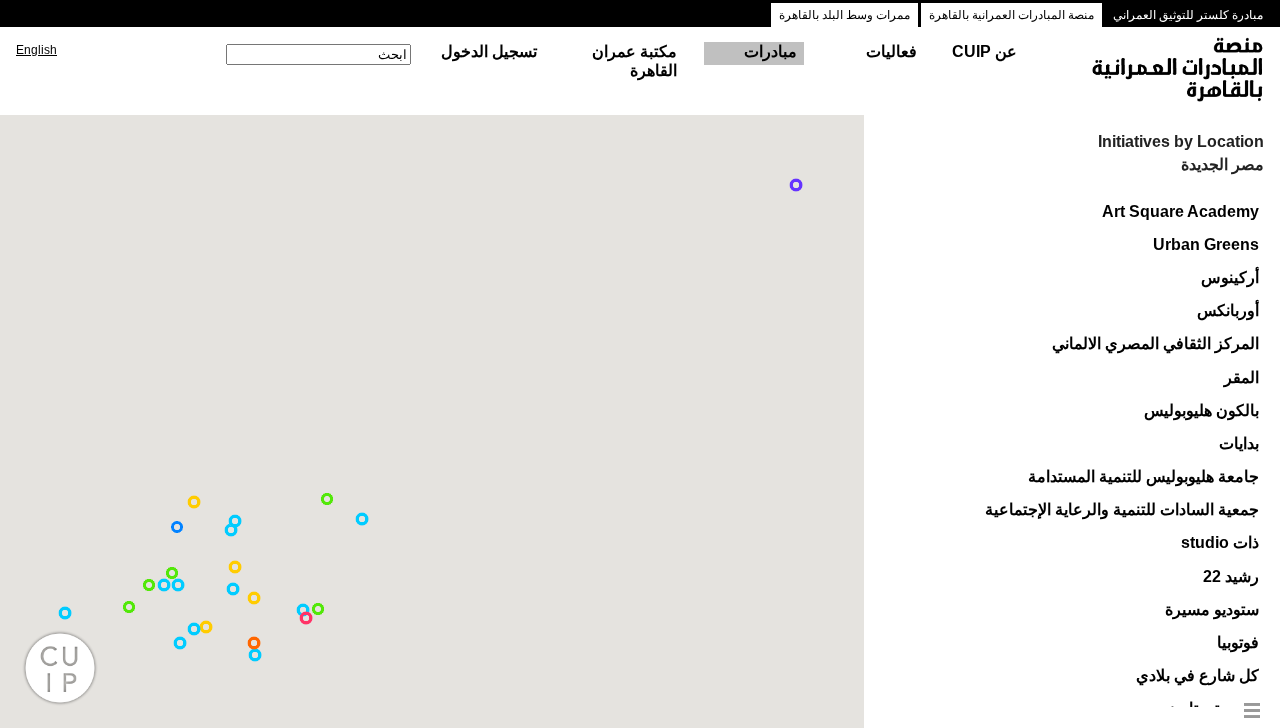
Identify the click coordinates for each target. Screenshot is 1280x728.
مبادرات (770, 51)
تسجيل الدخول (489, 51)
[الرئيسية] (1159, 71)
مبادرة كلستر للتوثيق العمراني (1188, 15)
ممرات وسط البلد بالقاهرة (844, 15)
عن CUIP (984, 51)
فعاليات (891, 51)
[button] (255, 655)
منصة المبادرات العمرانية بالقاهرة (1011, 15)
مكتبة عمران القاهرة (634, 61)
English (36, 50)
